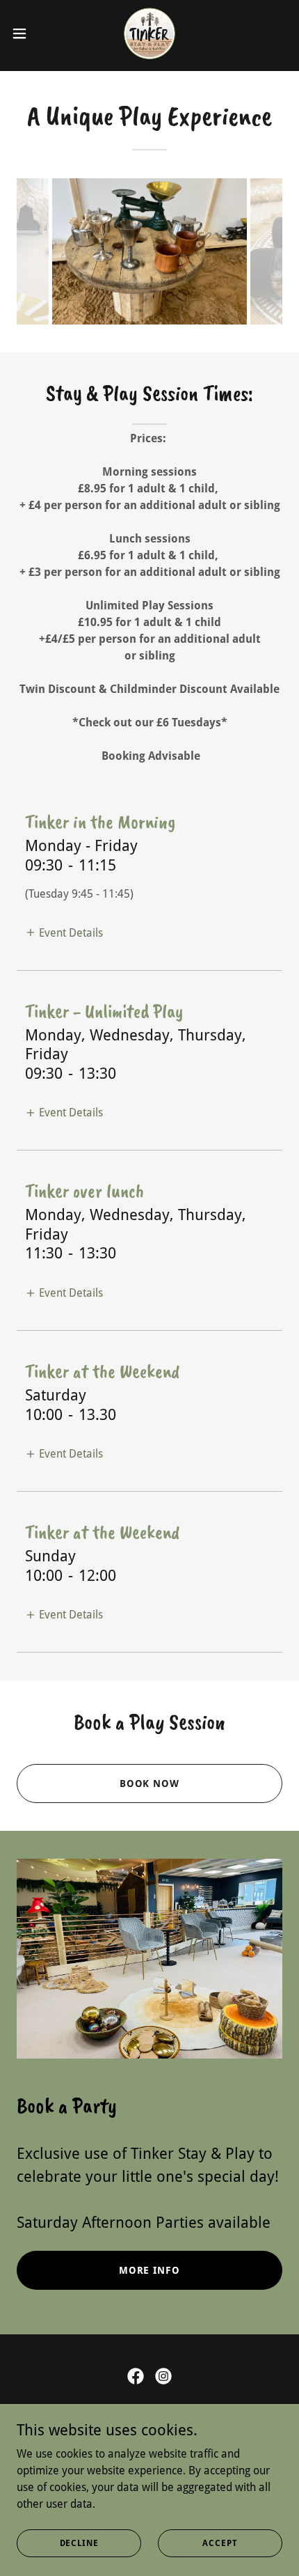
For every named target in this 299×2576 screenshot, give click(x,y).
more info (150, 2270)
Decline (79, 2543)
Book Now (150, 1783)
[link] (149, 33)
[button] (27, 33)
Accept (220, 2543)
